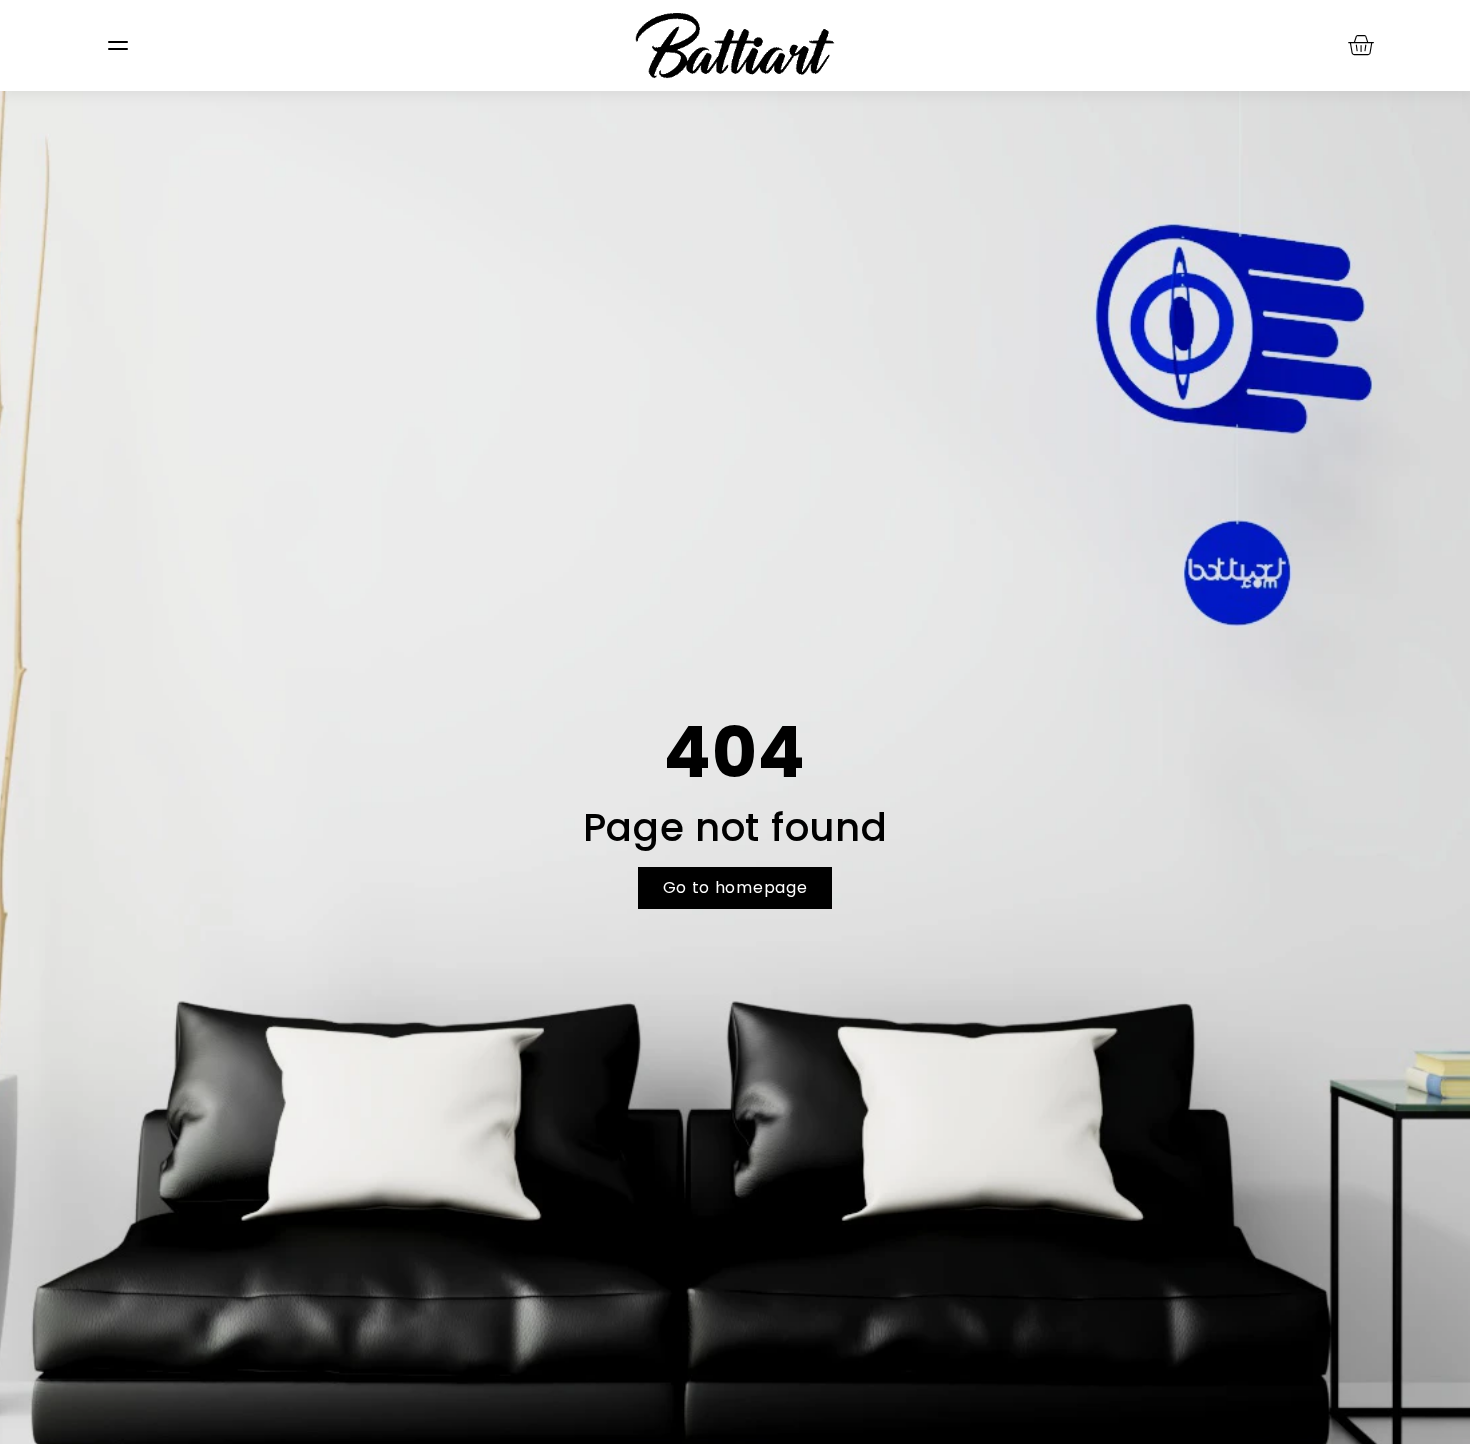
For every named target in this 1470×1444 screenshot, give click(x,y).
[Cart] (1361, 44)
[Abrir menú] (118, 45)
